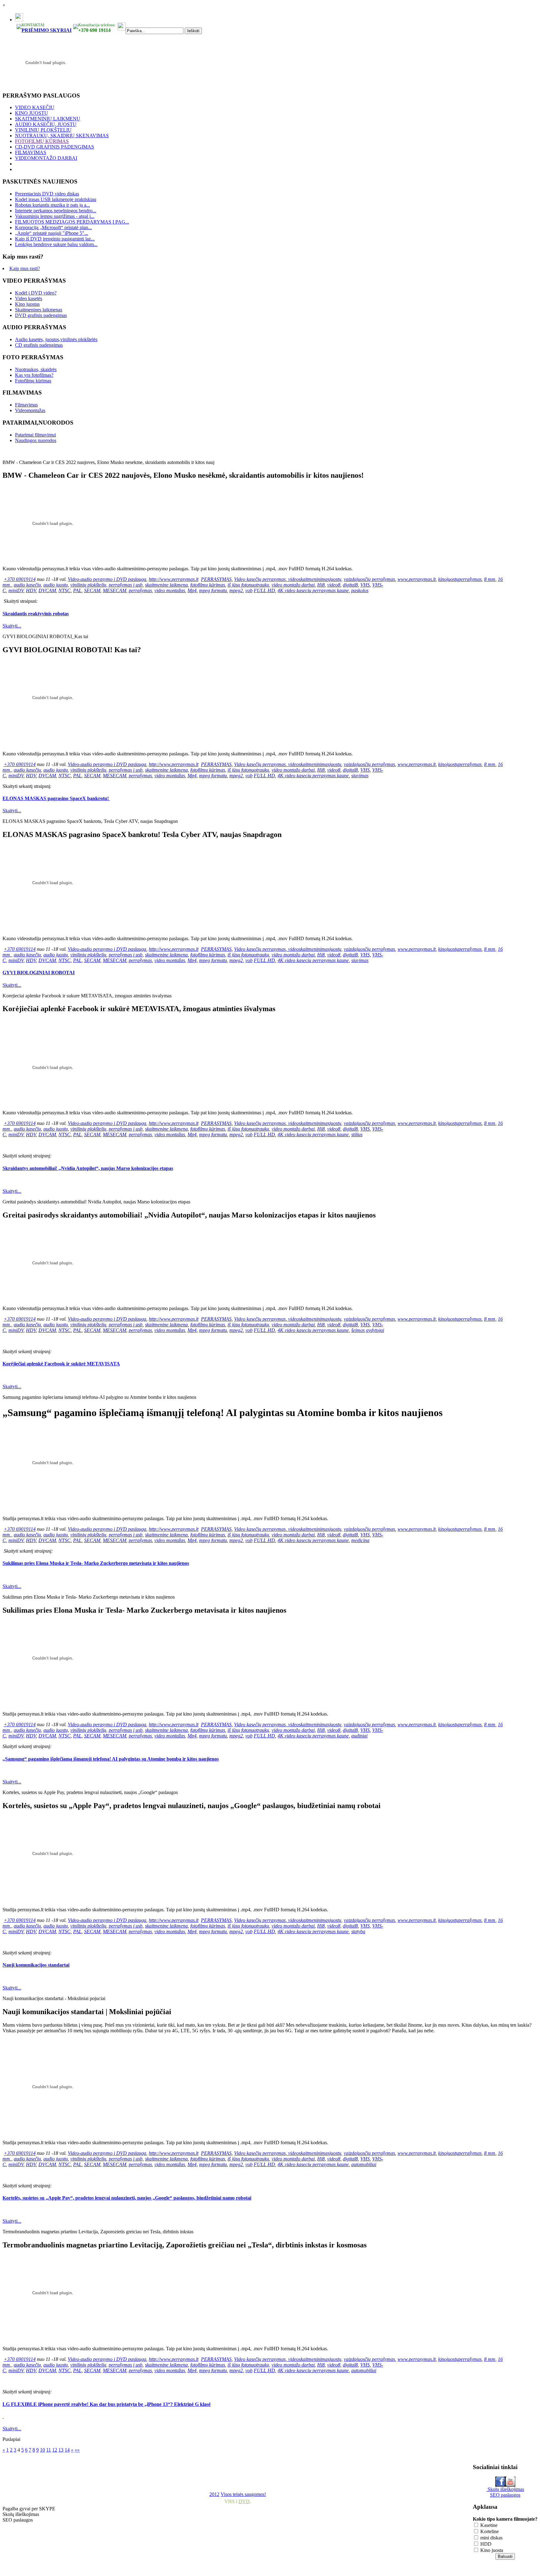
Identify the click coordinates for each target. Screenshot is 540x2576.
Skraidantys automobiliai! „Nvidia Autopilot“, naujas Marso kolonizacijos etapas (88, 1168)
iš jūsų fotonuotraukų (248, 585)
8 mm (490, 579)
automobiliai (364, 2164)
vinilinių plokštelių (88, 585)
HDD (485, 2544)
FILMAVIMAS (31, 152)
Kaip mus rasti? (25, 268)
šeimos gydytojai (368, 1330)
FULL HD (264, 590)
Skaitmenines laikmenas (39, 310)
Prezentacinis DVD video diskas (47, 194)
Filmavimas (26, 405)
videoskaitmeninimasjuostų (315, 579)
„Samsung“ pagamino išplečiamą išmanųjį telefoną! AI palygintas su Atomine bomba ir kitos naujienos (111, 1759)
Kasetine (488, 2525)
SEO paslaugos (505, 2495)
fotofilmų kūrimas (208, 585)
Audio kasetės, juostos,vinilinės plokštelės (56, 339)
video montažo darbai (293, 585)
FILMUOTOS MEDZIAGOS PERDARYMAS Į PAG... (72, 222)
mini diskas (491, 2538)
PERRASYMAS (216, 579)
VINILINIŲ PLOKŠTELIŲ (43, 130)
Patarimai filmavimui (35, 435)
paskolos (360, 590)
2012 (214, 2494)
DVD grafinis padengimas (41, 315)
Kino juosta (491, 2550)
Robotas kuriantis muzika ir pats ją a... (52, 205)
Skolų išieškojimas (505, 2489)
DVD (244, 2501)
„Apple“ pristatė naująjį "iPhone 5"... (52, 233)
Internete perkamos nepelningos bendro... (56, 211)
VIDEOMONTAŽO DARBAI (46, 158)
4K (280, 590)
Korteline (489, 2531)
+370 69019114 (20, 579)
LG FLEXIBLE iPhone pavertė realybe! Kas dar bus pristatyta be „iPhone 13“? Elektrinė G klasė (107, 2404)
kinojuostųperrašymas (460, 579)
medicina (360, 1540)
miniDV (16, 590)
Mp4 (192, 590)
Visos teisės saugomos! (243, 2494)
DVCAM (47, 590)
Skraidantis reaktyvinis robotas (36, 614)
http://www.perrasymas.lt (174, 579)
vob (249, 590)
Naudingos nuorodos (36, 440)
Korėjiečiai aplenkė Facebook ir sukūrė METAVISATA (61, 1364)
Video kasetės (29, 298)
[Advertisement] (154, 2472)
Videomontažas (30, 410)
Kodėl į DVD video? (36, 293)
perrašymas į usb (126, 585)
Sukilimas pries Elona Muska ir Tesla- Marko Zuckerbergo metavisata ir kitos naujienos (96, 1563)
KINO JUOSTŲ (32, 113)
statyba (358, 1931)
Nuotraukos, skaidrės (36, 369)
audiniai (359, 1736)
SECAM (92, 590)
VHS (365, 585)
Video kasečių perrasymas (260, 579)
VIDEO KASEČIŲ (35, 107)
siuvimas (360, 776)
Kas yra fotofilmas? (34, 375)
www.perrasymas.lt (417, 579)
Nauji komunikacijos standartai (36, 1965)
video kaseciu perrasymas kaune (317, 590)
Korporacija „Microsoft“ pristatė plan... (53, 227)
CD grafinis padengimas (39, 345)
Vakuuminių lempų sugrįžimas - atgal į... (55, 216)
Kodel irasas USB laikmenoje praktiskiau (56, 199)
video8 (334, 585)
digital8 (350, 585)
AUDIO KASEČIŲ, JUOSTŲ (46, 124)
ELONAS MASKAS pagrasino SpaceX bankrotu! (56, 798)
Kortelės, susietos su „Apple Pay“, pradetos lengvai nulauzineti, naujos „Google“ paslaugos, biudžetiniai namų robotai (127, 2198)
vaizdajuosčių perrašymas (369, 579)
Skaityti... (12, 626)
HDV (31, 590)
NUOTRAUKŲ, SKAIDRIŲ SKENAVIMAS (62, 136)
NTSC (65, 590)
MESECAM (115, 590)
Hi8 (321, 585)
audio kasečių (27, 585)
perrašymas (140, 590)
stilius (357, 1134)
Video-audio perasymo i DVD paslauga (107, 579)
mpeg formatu (213, 590)
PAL (77, 590)
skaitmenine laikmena (166, 585)
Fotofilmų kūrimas (33, 381)
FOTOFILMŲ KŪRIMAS (42, 141)
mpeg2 (236, 590)
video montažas (170, 590)
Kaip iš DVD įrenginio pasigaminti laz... (55, 239)
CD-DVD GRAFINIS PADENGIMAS (55, 147)
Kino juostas (27, 304)
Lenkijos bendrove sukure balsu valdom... (56, 244)
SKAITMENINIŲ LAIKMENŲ (48, 119)
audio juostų (56, 585)
